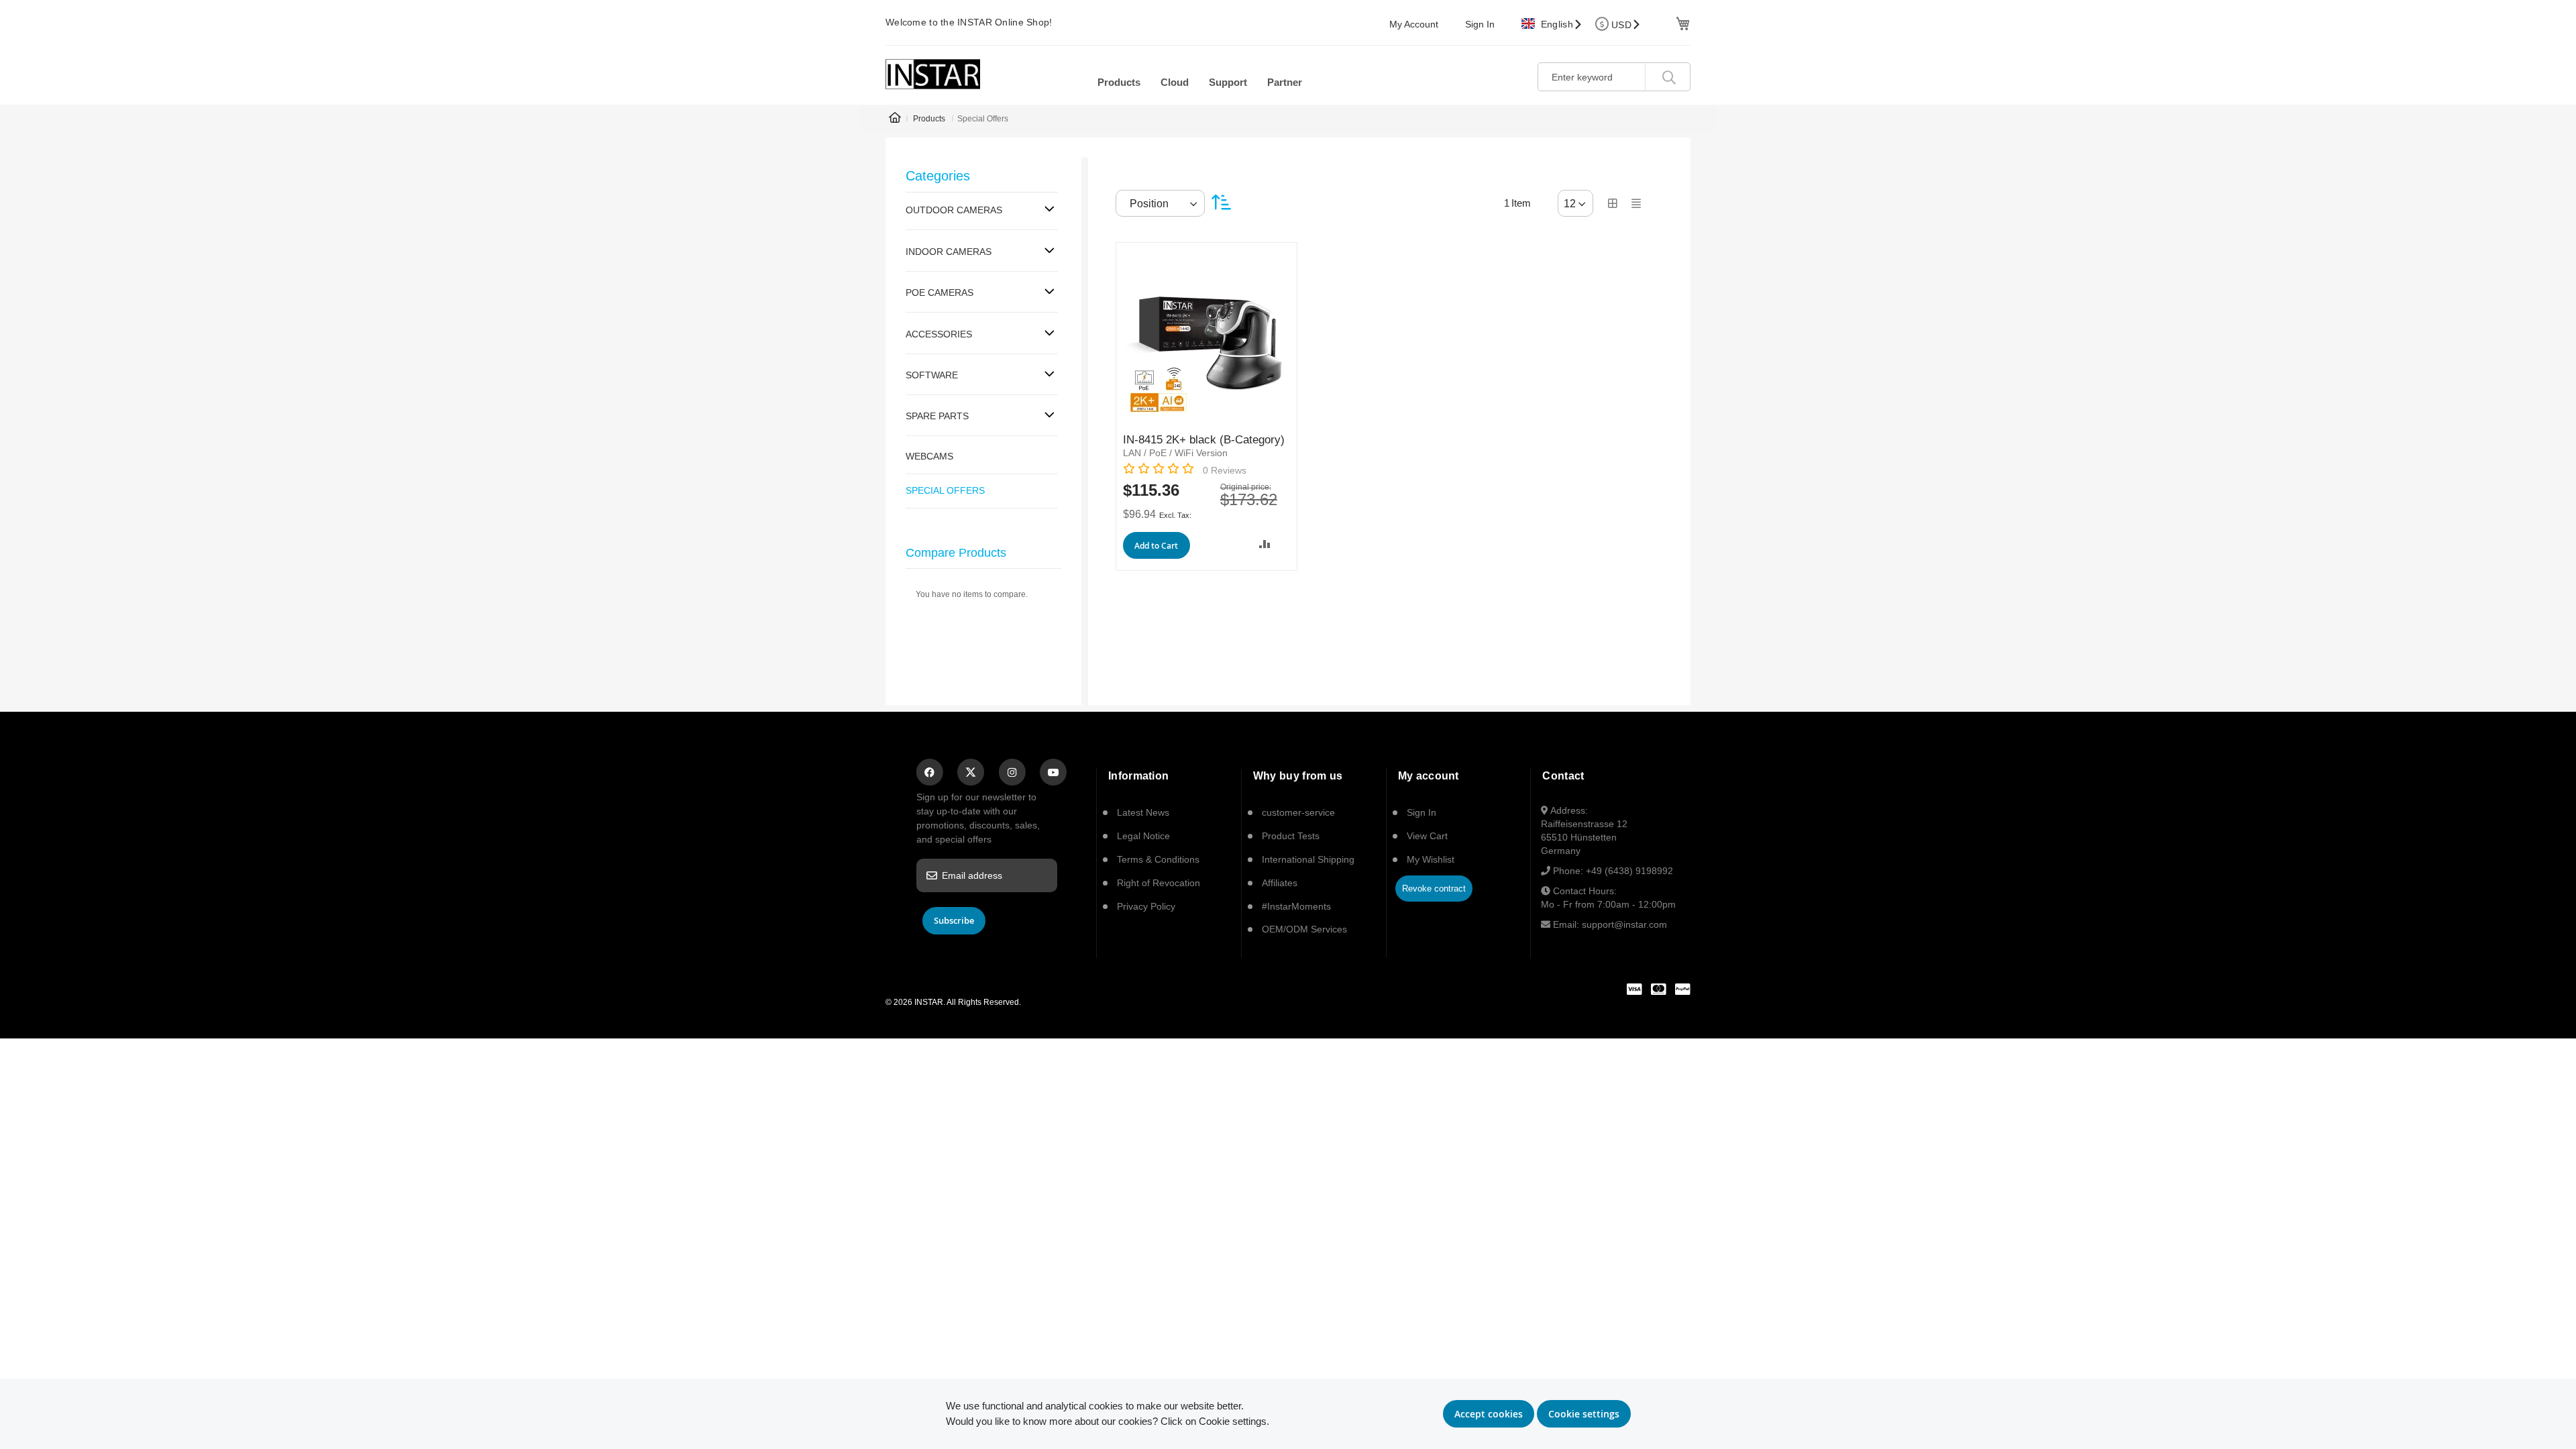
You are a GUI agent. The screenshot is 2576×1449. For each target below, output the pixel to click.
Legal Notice (1143, 836)
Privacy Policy (1146, 906)
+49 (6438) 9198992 (1629, 871)
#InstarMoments (1296, 906)
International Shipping (1308, 859)
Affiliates (1280, 883)
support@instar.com (1624, 924)
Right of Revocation (1159, 883)
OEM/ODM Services (1304, 929)
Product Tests (1291, 836)
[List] (1636, 203)
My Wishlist (1431, 859)
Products (929, 119)
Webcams (929, 456)
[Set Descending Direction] (1221, 202)
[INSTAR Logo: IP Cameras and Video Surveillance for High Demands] (933, 74)
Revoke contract (1434, 889)
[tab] (982, 211)
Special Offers (945, 490)
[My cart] (1681, 22)
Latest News (1143, 812)
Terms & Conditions (1158, 859)
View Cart (1427, 836)
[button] (1265, 544)
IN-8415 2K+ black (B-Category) (1204, 440)
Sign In (1480, 24)
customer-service (1298, 812)
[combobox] (1614, 77)
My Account (1414, 24)
